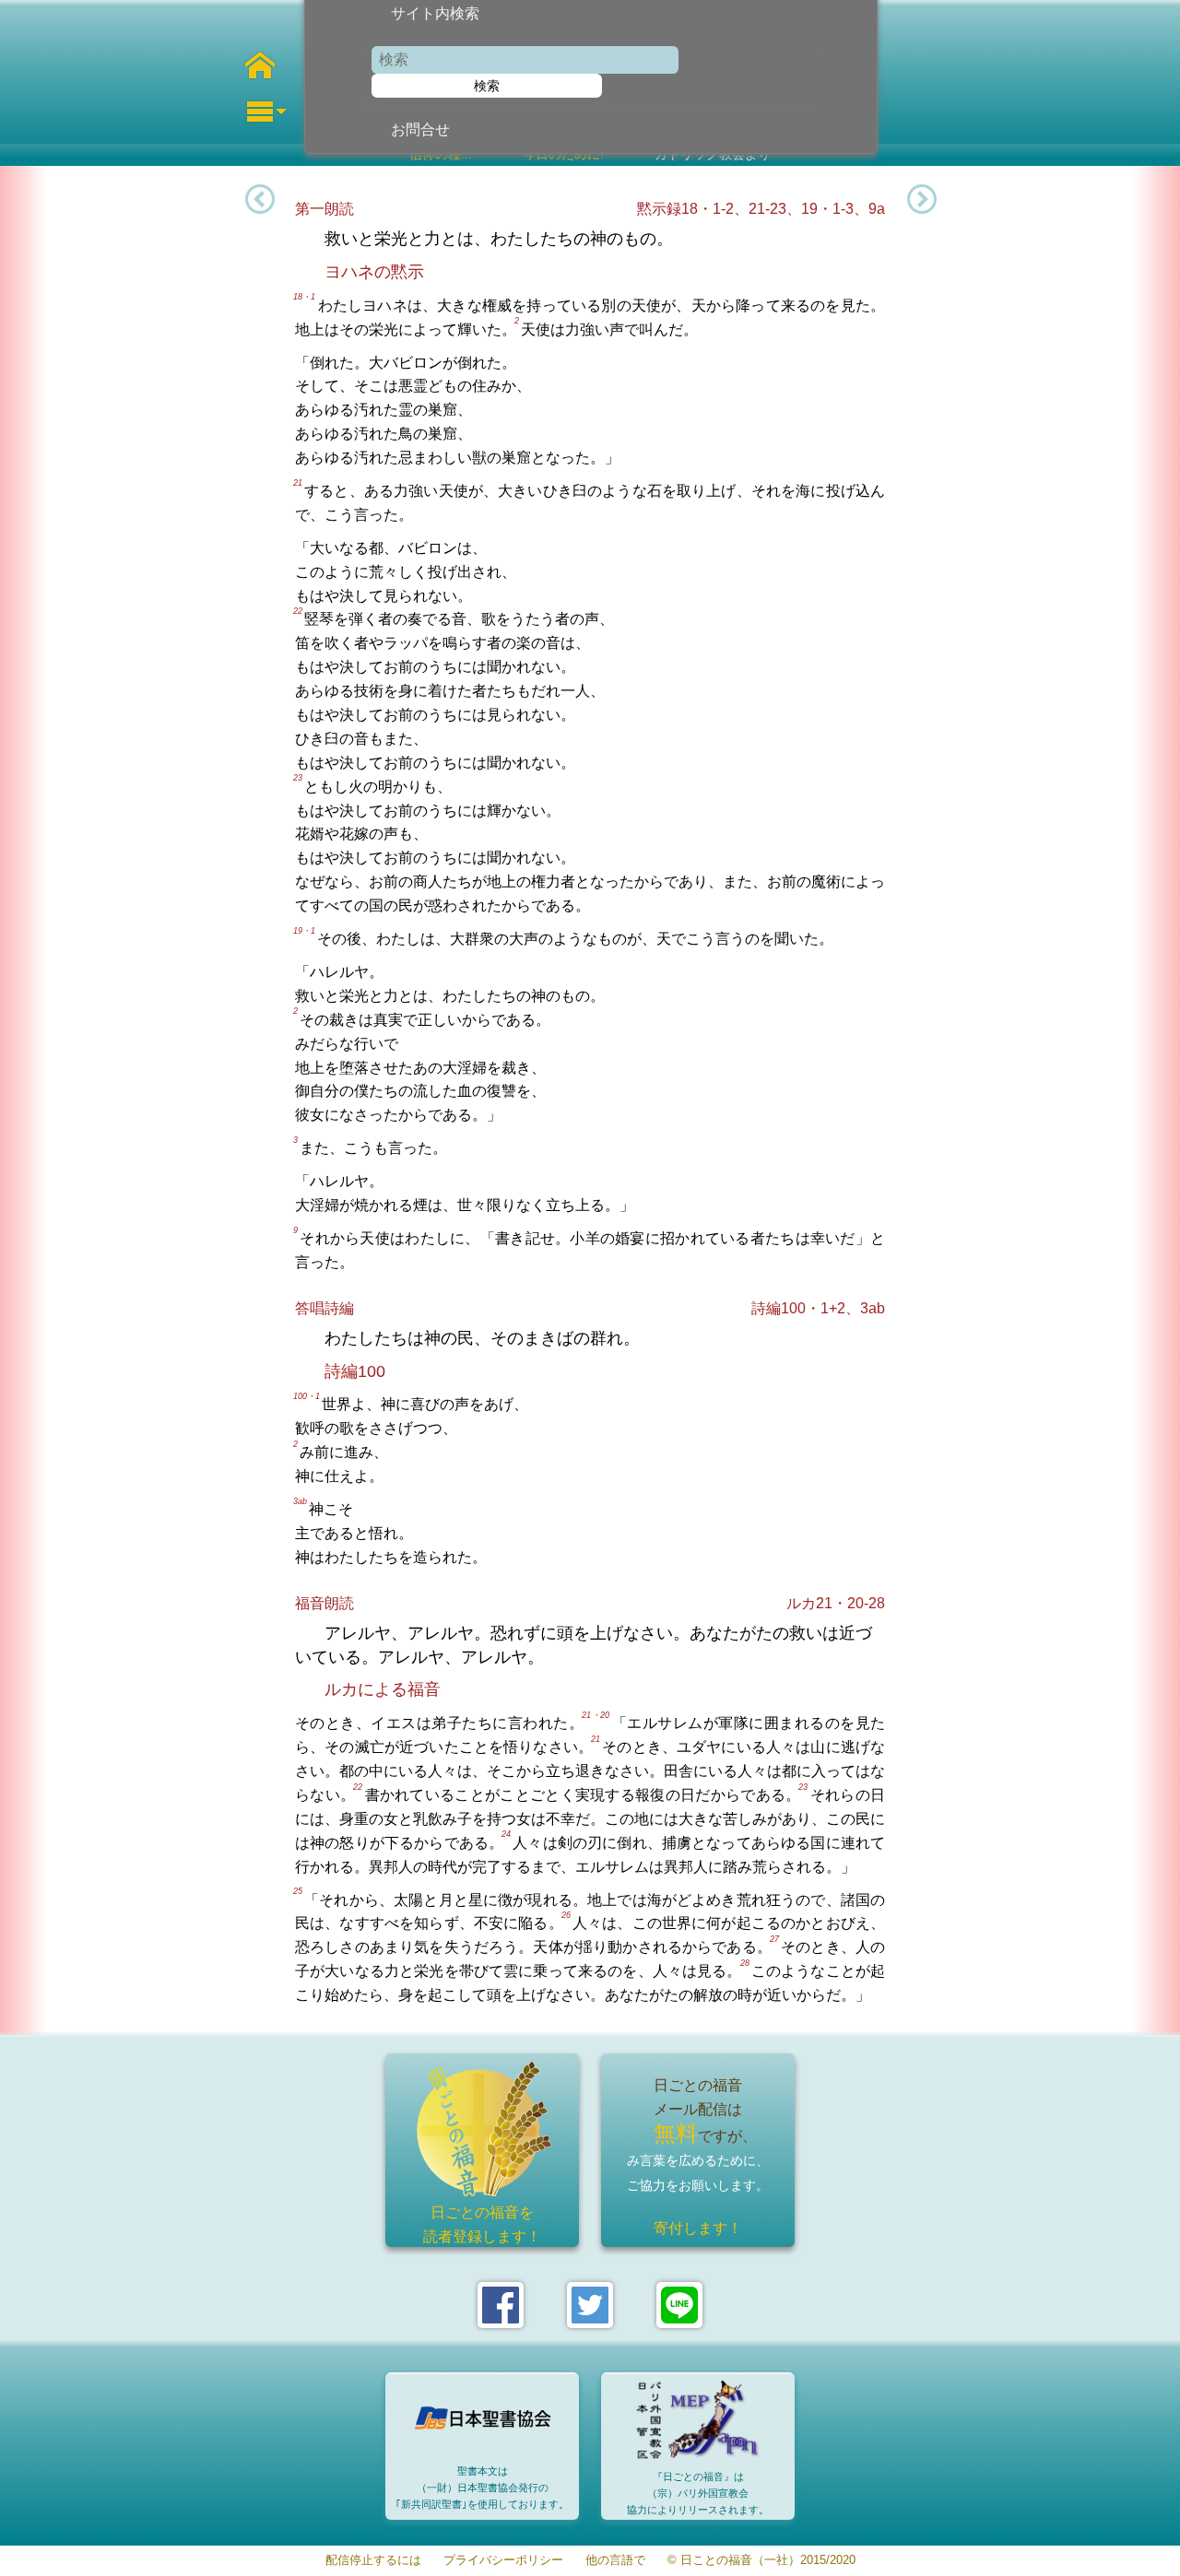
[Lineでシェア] (679, 2305)
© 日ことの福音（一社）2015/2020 (761, 2561)
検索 (487, 86)
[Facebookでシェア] (501, 2305)
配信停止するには (373, 2561)
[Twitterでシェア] (590, 2305)
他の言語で (615, 2561)
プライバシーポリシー (503, 2561)
